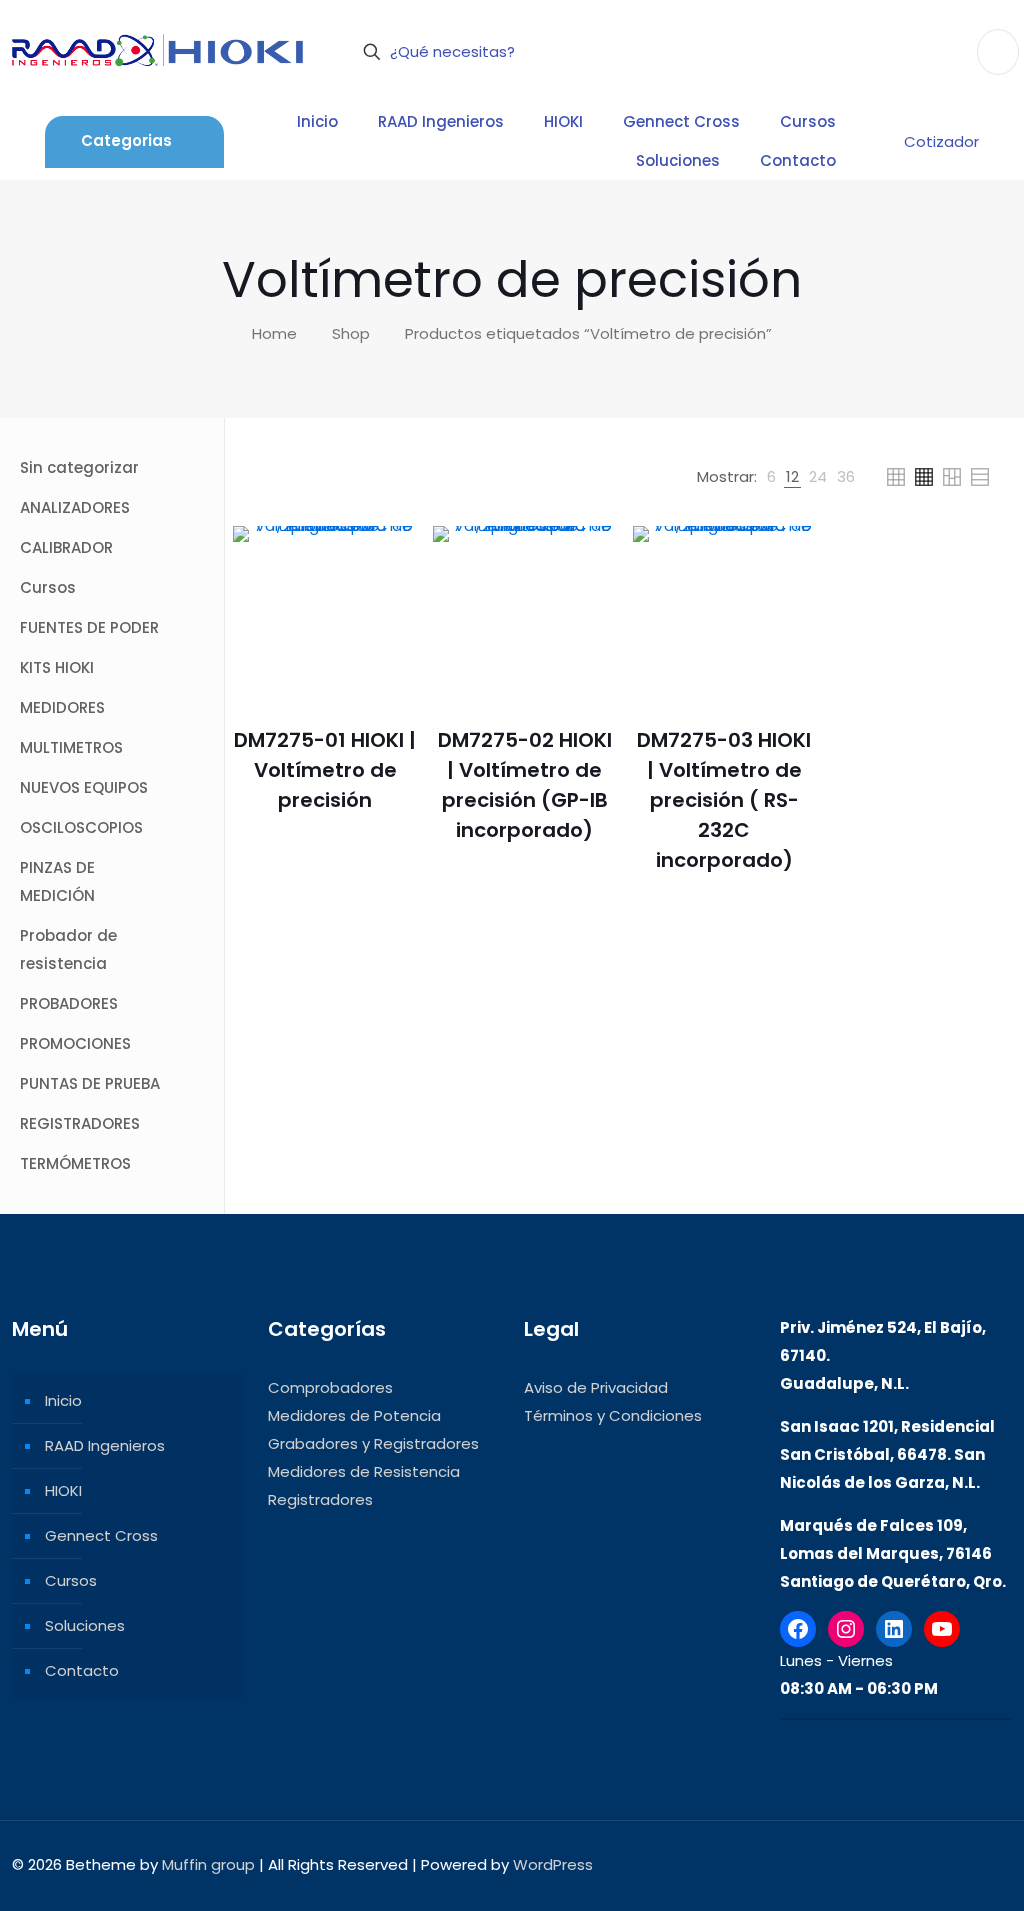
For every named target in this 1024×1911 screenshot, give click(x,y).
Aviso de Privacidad (596, 1387)
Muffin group (208, 1864)
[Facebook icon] (879, 1864)
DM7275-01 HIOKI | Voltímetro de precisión (325, 770)
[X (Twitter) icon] (900, 1864)
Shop (351, 333)
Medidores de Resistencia (364, 1471)
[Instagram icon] (942, 1864)
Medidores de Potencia (354, 1415)
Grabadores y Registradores (373, 1443)
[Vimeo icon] (921, 1864)
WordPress (553, 1864)
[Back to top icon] (991, 1863)
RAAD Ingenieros (105, 1445)
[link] (771, 477)
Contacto (82, 1670)
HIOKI (63, 1490)
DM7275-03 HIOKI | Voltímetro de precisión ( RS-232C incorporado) (724, 800)
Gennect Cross (101, 1535)
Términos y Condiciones (613, 1415)
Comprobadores (330, 1387)
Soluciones (85, 1625)
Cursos (71, 1580)
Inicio (63, 1400)
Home (274, 333)
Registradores (320, 1499)
